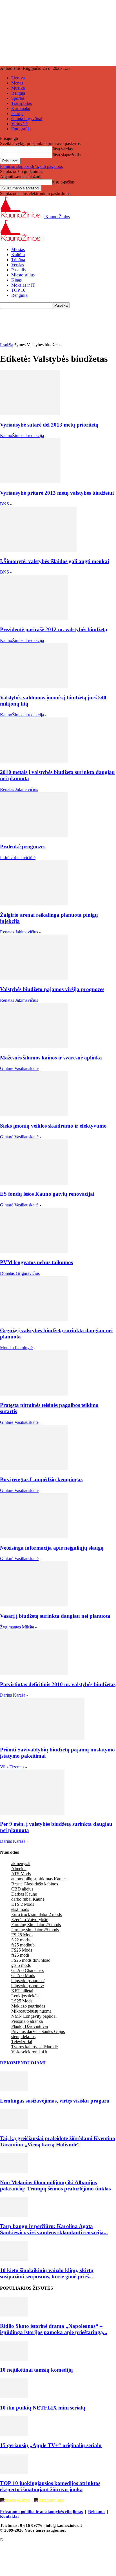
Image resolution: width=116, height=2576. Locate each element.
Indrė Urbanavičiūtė (18, 857)
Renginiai (20, 295)
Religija (18, 93)
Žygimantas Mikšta (17, 1627)
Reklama (96, 2512)
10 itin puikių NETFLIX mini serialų (43, 2408)
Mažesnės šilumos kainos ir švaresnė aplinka (51, 1058)
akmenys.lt (21, 1864)
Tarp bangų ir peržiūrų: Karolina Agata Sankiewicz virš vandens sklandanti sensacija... (54, 2229)
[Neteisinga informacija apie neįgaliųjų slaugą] (34, 1537)
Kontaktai (9, 2516)
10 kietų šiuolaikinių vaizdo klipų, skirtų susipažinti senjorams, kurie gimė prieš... (47, 2273)
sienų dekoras (23, 2037)
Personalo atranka (27, 2021)
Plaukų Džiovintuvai (30, 2026)
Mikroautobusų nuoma (31, 2011)
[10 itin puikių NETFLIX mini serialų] (14, 2397)
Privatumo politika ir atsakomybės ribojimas (41, 2512)
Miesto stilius (23, 275)
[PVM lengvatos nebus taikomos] (34, 1251)
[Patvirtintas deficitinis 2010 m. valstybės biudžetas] (34, 1673)
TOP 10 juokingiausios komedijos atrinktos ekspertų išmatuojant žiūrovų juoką (50, 2486)
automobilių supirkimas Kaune (38, 1879)
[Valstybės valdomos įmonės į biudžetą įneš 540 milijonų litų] (34, 687)
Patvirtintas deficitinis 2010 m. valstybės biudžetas (58, 1684)
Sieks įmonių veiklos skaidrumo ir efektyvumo (53, 1126)
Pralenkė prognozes (23, 846)
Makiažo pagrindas (28, 2006)
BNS (5, 504)
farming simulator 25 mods (35, 1930)
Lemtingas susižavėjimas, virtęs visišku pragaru (55, 2101)
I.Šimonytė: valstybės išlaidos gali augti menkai (54, 561)
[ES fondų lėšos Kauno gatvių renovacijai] (34, 1183)
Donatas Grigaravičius (20, 1273)
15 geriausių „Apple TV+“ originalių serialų (51, 2445)
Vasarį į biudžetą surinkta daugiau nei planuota (55, 1616)
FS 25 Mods (22, 1935)
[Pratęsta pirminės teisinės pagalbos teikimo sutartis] (34, 1394)
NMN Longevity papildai (34, 2016)
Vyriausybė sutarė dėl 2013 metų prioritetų (49, 425)
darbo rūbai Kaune (28, 1899)
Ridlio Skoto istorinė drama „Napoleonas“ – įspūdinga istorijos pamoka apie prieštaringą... (54, 2329)
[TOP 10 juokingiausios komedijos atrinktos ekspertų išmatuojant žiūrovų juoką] (14, 2472)
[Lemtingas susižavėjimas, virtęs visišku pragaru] (14, 2090)
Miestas (18, 249)
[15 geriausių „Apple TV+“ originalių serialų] (14, 2435)
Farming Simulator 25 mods (36, 1925)
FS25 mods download (31, 1960)
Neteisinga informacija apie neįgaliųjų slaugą (52, 1548)
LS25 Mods (22, 2001)
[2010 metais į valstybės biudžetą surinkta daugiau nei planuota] (34, 761)
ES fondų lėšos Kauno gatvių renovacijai (47, 1194)
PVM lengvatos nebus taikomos (36, 1262)
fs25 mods (20, 1955)
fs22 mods (20, 1940)
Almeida (19, 1869)
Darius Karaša (13, 1695)
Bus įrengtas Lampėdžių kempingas (41, 1479)
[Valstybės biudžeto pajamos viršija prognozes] (34, 978)
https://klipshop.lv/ (28, 1986)
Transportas (22, 103)
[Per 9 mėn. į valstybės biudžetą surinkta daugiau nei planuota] (32, 1813)
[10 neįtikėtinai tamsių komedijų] (14, 2359)
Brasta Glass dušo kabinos (35, 1884)
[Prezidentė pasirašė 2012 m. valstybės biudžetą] (34, 618)
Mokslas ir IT (23, 285)
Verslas (18, 265)
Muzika (18, 88)
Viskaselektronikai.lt (29, 2052)
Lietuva (18, 78)
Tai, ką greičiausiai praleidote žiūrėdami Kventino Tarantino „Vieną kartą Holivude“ (58, 2141)
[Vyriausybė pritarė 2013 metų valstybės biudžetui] (30, 482)
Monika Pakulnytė (16, 1348)
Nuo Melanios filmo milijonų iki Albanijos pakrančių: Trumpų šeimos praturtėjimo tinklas (55, 2185)
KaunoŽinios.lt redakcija (22, 435)
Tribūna (18, 260)
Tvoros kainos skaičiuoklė (34, 2047)
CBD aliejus (22, 1889)
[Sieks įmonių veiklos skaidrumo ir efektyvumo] (34, 1115)
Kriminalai (21, 108)
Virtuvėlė (19, 124)
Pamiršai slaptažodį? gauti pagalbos (31, 166)
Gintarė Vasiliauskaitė (19, 1068)
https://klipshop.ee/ (28, 1981)
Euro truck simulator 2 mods (36, 1914)
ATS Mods (21, 1874)
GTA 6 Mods (23, 1975)
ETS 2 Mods (23, 1904)
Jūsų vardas (62, 149)
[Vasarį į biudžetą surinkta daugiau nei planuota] (34, 1605)
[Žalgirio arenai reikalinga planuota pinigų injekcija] (34, 904)
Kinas (16, 280)
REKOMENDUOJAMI (23, 2063)
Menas (17, 83)
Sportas (18, 98)
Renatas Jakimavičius (19, 789)
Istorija (17, 113)
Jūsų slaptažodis (66, 155)
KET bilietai (22, 1991)
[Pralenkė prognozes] (34, 836)
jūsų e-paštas (63, 182)
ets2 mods (20, 1909)
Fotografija (21, 129)
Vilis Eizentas (12, 1767)
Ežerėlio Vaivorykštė (30, 1919)
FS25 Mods (22, 1950)
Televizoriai (22, 2042)
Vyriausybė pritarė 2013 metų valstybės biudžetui (57, 493)
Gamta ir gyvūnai (27, 119)
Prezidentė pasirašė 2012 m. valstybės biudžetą (54, 629)
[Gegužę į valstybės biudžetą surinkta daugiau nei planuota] (34, 1320)
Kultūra (18, 255)
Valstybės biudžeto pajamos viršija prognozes (52, 989)
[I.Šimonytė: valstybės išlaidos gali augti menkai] (38, 550)
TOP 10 (18, 290)
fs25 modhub (23, 1945)
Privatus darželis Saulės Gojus (38, 2031)
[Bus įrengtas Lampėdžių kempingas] (34, 1469)
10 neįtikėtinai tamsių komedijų (36, 2370)
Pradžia (7, 345)
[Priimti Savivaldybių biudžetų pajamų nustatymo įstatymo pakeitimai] (42, 1739)
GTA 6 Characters (27, 1970)
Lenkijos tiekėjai (26, 1996)
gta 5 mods (21, 1965)
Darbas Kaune (24, 1894)
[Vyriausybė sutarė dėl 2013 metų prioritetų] (30, 414)
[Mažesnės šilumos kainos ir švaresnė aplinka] (34, 1047)
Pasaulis (18, 270)
